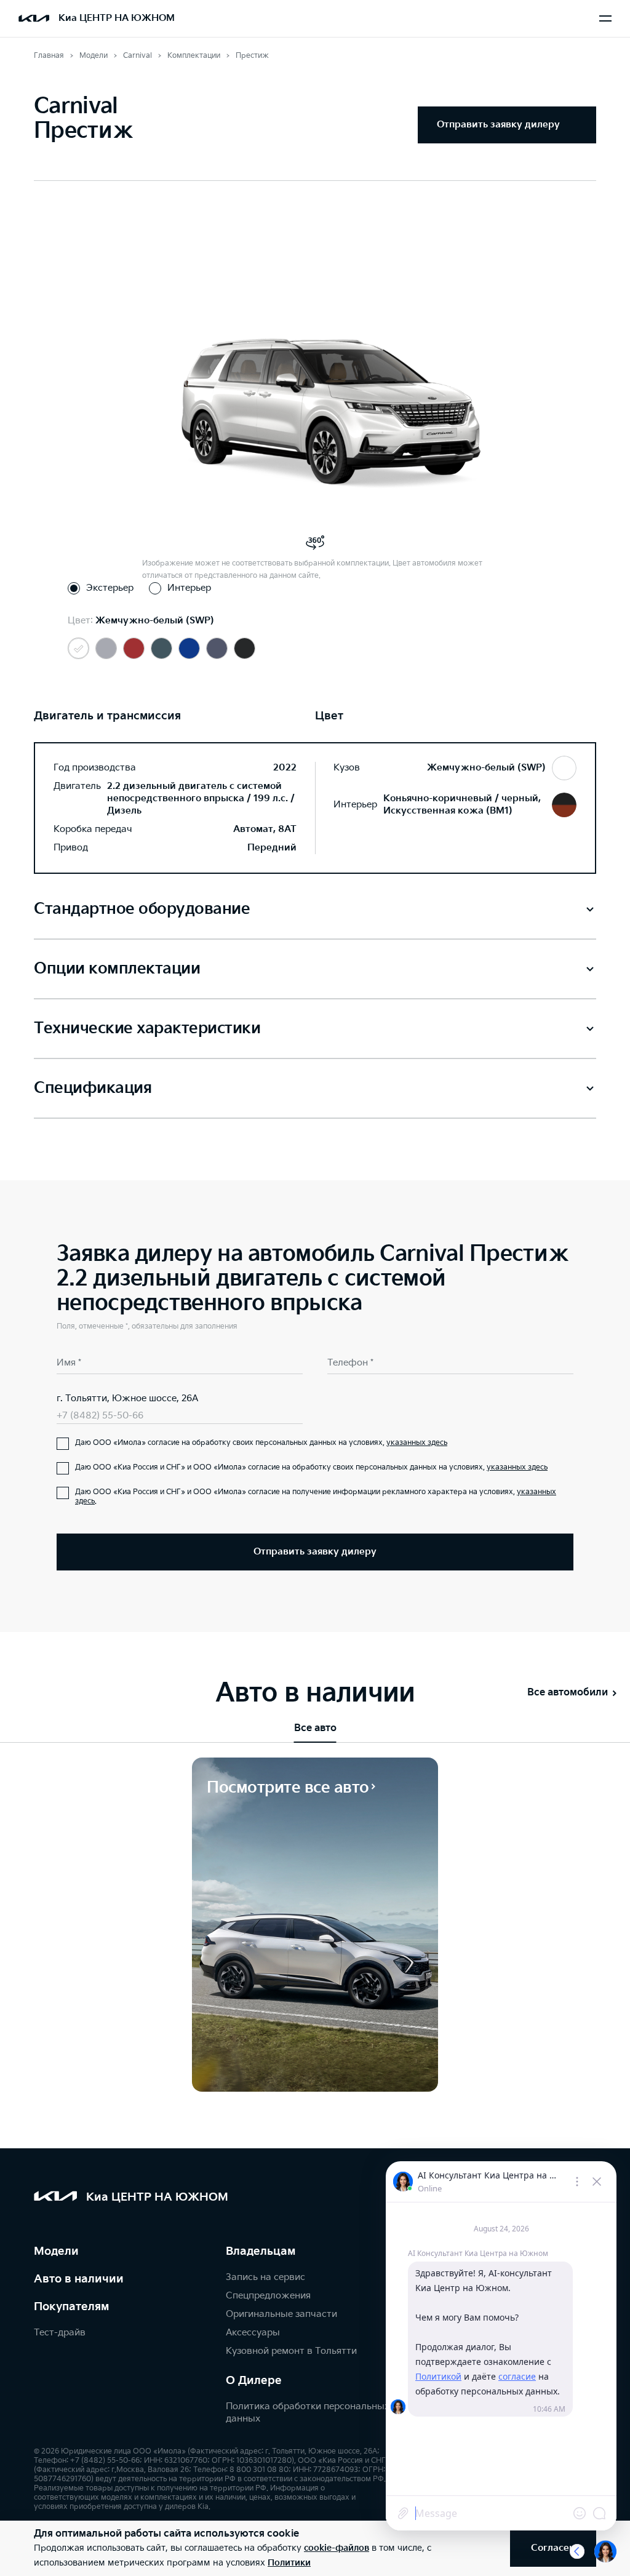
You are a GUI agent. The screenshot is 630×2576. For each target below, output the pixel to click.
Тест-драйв (60, 2333)
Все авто (315, 1728)
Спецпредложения (268, 2296)
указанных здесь (417, 1443)
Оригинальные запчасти (281, 2314)
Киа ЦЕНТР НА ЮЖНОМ (117, 18)
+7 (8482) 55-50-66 (100, 1416)
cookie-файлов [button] (337, 2548)
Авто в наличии (79, 2279)
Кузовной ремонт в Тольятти (291, 2351)
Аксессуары (253, 2333)
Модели (56, 2251)
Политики (289, 2563)
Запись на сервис (265, 2277)
